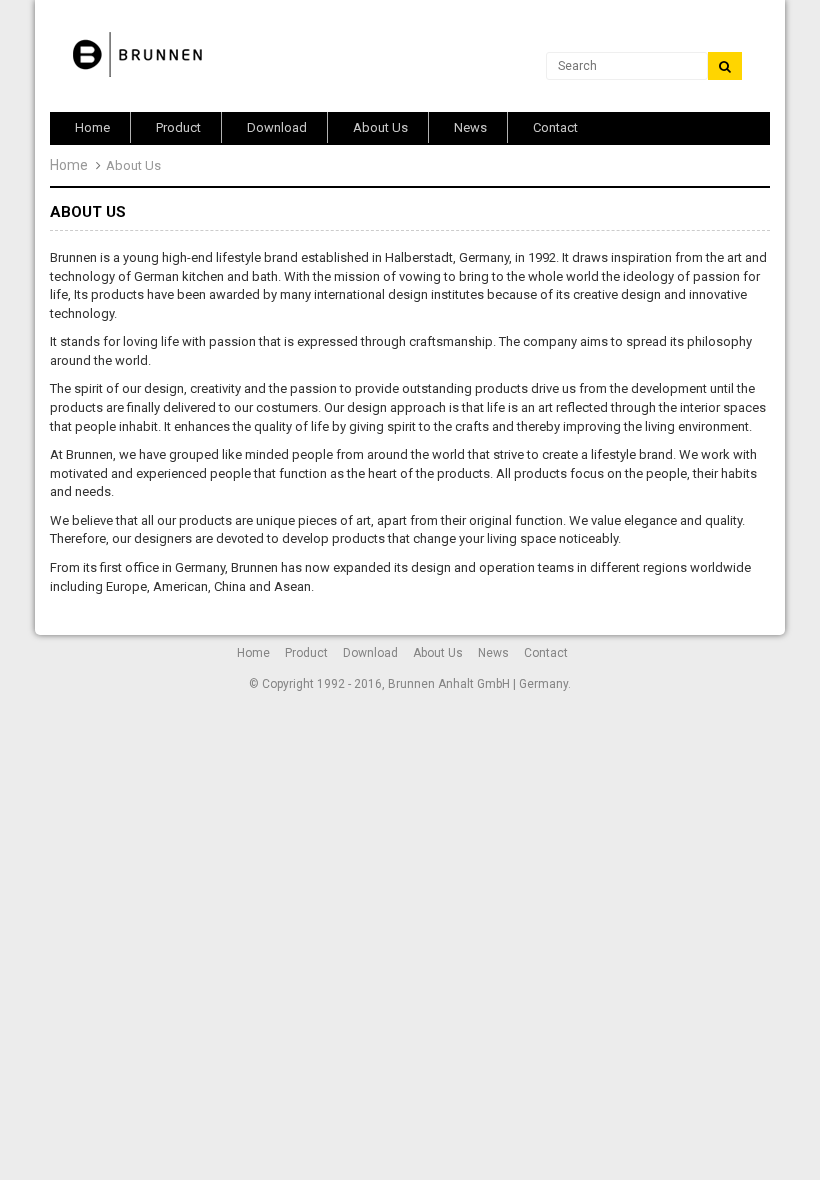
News (493, 653)
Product (306, 653)
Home (69, 165)
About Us (438, 653)
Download (370, 653)
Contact (546, 653)
